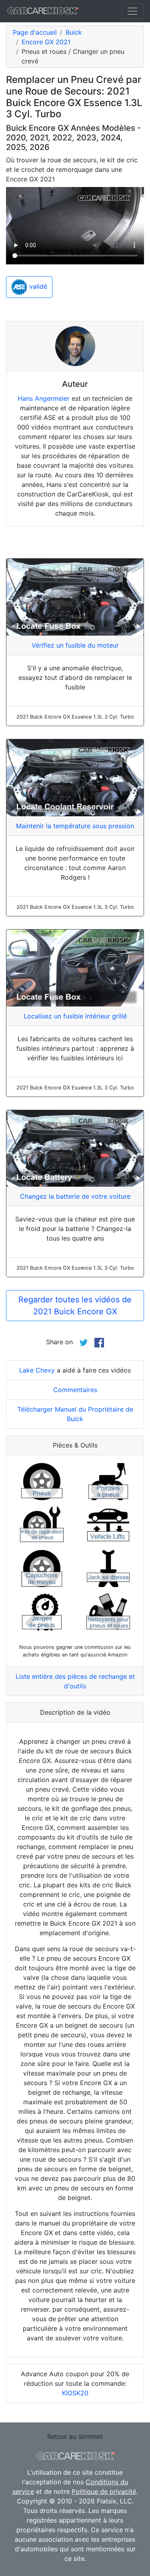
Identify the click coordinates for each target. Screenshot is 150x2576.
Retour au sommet (75, 2436)
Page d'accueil (35, 32)
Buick (74, 32)
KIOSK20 (75, 2393)
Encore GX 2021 (46, 42)
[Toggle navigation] (132, 11)
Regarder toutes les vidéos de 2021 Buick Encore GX (75, 1306)
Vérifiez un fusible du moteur (75, 645)
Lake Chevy (37, 1370)
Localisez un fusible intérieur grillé (75, 1016)
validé (37, 287)
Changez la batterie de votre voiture (75, 1196)
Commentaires (75, 1390)
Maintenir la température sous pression (75, 826)
